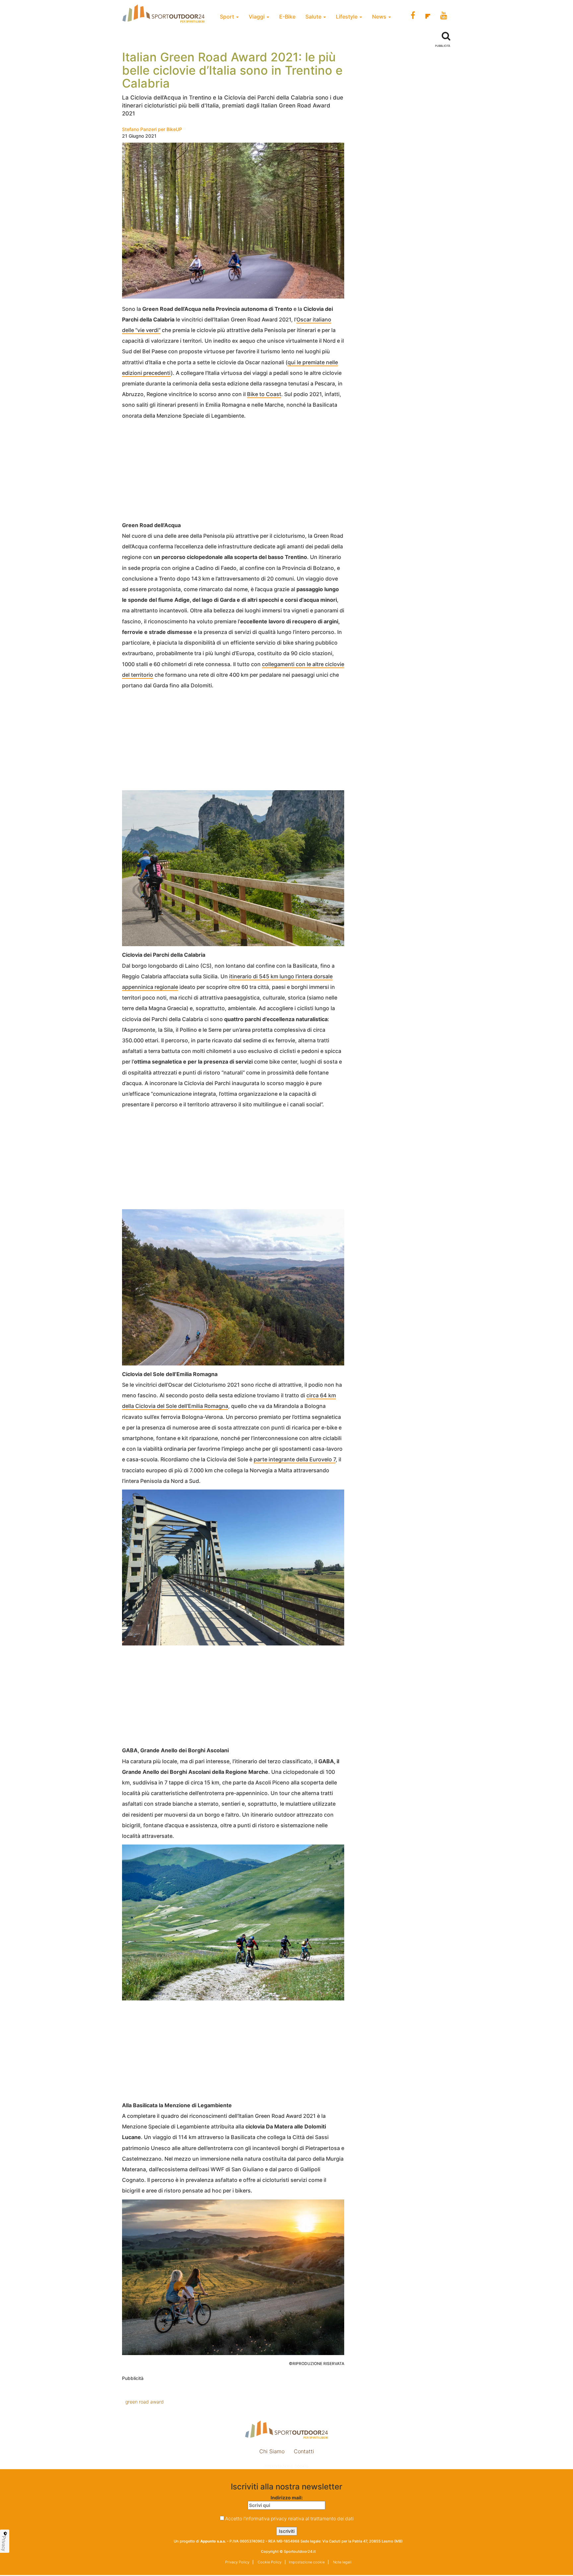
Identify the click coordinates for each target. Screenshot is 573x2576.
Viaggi (257, 17)
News (380, 17)
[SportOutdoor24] (286, 2430)
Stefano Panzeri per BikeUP (152, 129)
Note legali (342, 2562)
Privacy (4, 2543)
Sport (228, 17)
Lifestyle (347, 17)
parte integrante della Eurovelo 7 (295, 1459)
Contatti (304, 2451)
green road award (145, 2402)
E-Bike (287, 17)
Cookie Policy (269, 2562)
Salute (314, 17)
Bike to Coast (264, 394)
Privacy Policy (237, 2562)
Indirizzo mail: (287, 2498)
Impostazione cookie (286, 2466)
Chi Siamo (272, 2451)
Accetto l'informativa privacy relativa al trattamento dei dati (289, 2518)
